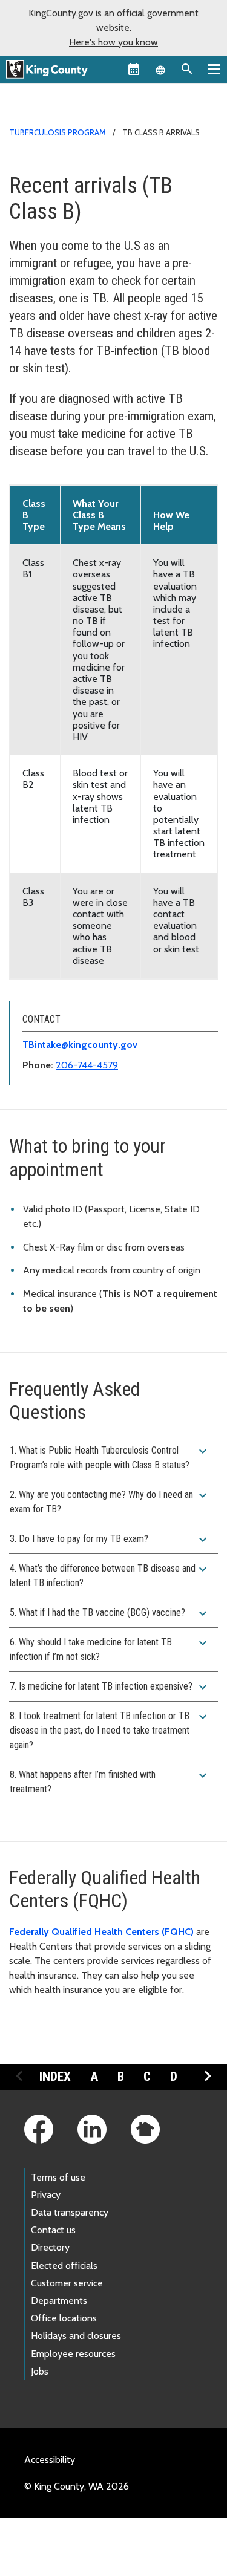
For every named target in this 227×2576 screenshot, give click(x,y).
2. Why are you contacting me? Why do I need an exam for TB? (110, 1501)
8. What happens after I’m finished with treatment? (110, 1781)
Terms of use (58, 2177)
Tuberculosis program (58, 132)
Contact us (53, 2230)
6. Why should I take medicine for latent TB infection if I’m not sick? (110, 1649)
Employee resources (73, 2354)
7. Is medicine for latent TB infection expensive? (110, 1687)
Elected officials (64, 2265)
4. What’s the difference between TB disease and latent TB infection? (110, 1575)
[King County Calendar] (134, 69)
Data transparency (70, 2212)
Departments (59, 2301)
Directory (50, 2247)
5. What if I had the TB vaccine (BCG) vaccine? (110, 1613)
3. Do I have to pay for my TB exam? (110, 1540)
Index (55, 2077)
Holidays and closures (76, 2336)
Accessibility (50, 2460)
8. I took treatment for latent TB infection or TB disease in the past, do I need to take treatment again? (110, 1730)
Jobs (40, 2371)
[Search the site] (187, 69)
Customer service (67, 2283)
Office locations (64, 2318)
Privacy (46, 2195)
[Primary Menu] (214, 69)
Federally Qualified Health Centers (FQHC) (101, 1932)
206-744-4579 (87, 1065)
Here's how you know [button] (113, 42)
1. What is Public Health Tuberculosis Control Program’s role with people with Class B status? (110, 1457)
